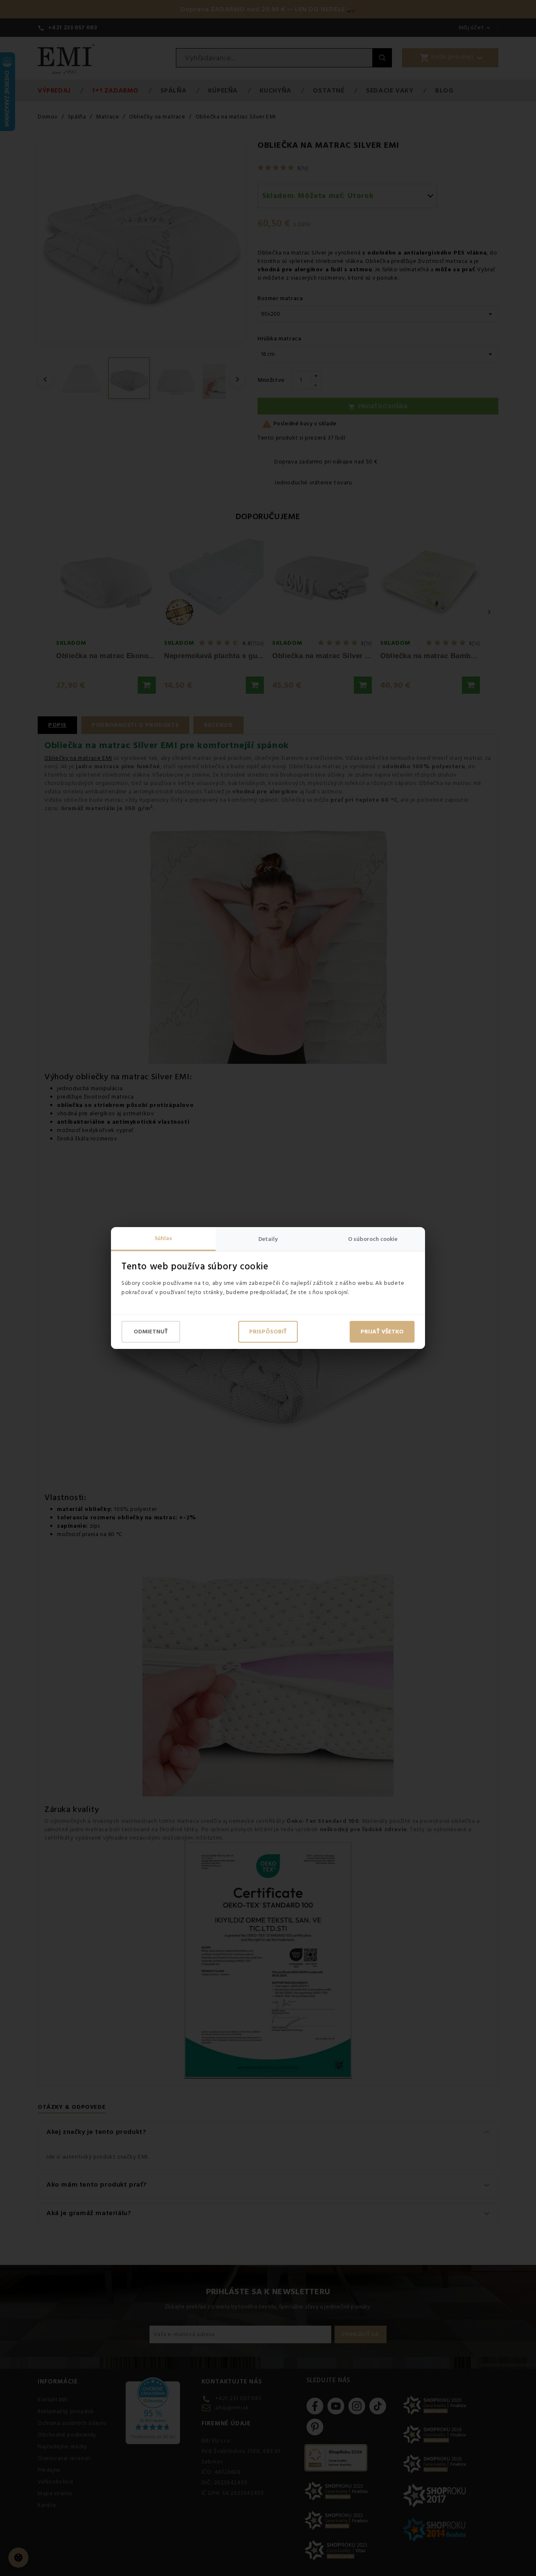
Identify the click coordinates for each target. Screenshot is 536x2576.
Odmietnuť (151, 1332)
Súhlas (163, 1238)
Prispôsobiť (268, 1332)
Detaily (268, 1239)
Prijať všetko (382, 1332)
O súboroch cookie (373, 1239)
